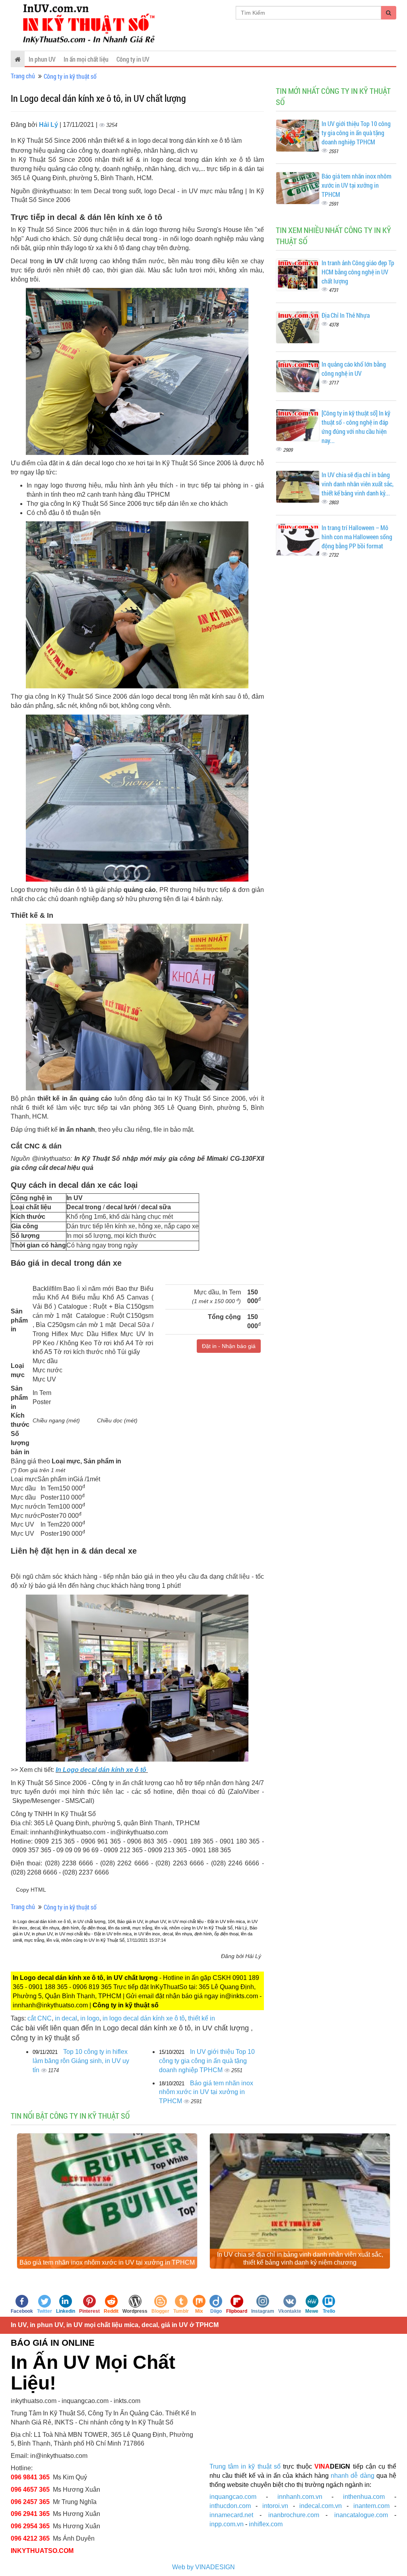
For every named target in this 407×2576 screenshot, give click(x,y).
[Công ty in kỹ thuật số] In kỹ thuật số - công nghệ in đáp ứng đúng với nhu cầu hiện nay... (356, 427)
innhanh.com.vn (300, 2497)
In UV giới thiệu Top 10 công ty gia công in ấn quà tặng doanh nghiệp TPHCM (207, 2061)
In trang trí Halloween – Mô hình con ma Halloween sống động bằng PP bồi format (357, 537)
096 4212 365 (30, 2538)
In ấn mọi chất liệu (86, 59)
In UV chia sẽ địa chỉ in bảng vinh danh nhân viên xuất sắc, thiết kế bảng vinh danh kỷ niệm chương (300, 2258)
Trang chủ (23, 76)
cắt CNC (40, 2018)
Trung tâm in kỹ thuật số (245, 2466)
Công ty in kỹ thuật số (70, 76)
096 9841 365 (30, 2477)
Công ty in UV (133, 59)
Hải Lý (49, 125)
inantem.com (371, 2506)
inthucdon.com (230, 2506)
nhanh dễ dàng (352, 2476)
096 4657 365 (31, 2490)
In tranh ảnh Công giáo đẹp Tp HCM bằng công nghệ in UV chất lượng (358, 272)
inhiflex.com (266, 2524)
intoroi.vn (275, 2506)
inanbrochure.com (294, 2515)
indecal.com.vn (321, 2506)
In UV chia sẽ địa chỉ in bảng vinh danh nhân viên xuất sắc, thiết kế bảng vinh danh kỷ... (358, 484)
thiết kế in (202, 2018)
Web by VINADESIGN (203, 2567)
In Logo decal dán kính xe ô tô (102, 1770)
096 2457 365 (30, 2502)
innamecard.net (231, 2515)
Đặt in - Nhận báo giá (229, 1346)
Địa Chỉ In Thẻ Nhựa (346, 315)
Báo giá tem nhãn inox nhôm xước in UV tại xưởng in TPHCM (206, 2092)
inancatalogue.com (361, 2515)
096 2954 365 (30, 2526)
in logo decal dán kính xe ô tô (144, 2018)
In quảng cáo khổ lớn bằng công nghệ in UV (354, 369)
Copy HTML (31, 1890)
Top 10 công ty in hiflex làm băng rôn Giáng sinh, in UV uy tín (81, 2061)
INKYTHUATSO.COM (42, 2551)
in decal (66, 2018)
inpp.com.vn (227, 2524)
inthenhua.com (364, 2497)
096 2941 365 (30, 2514)
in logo (90, 2018)
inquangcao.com (233, 2497)
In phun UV (42, 59)
